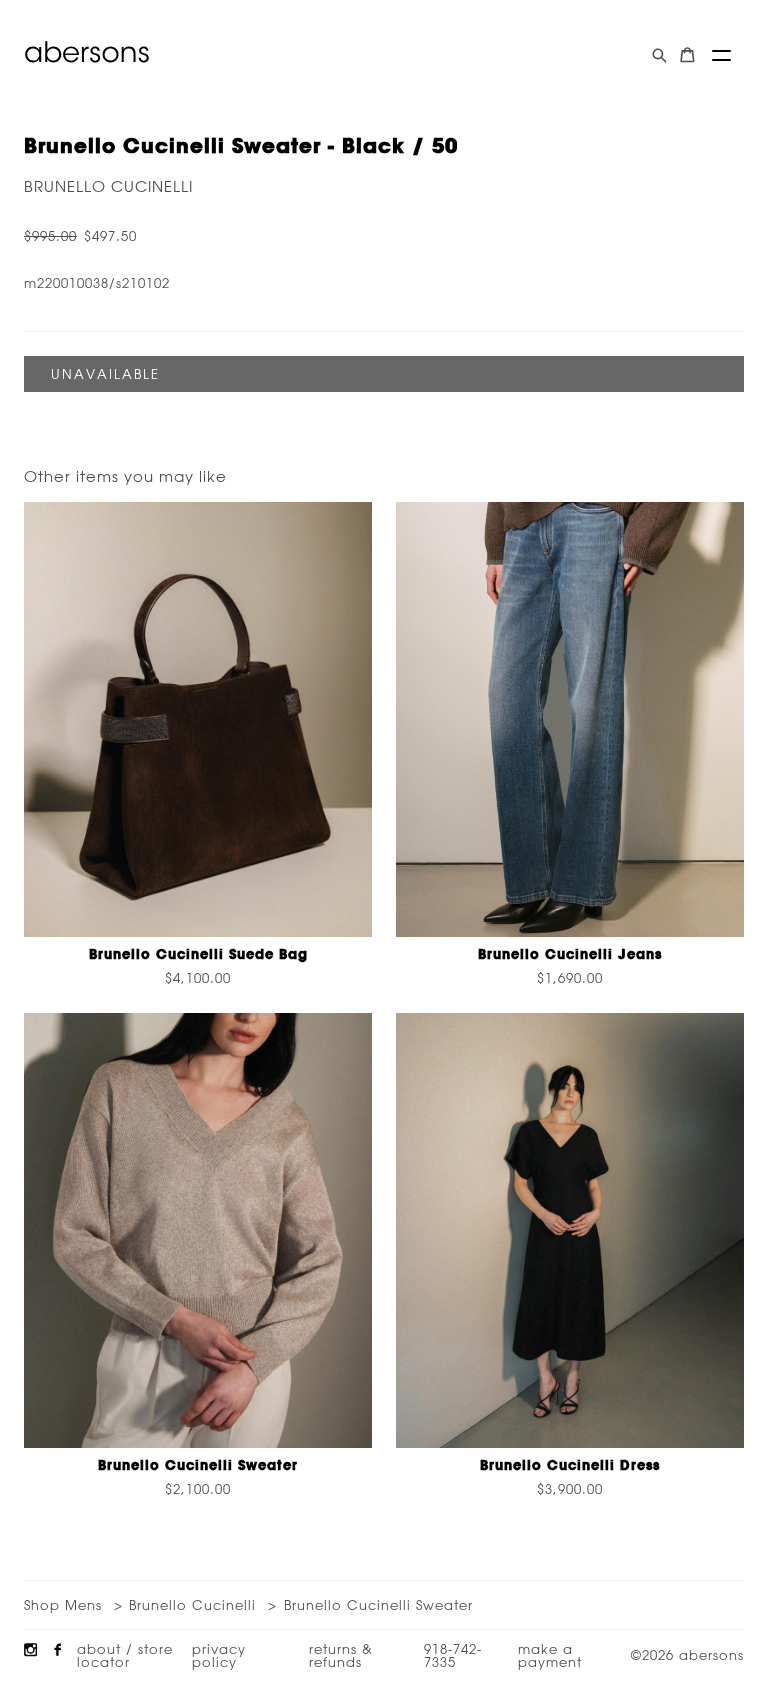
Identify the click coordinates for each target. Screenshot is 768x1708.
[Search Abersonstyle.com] (659, 55)
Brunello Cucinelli (108, 186)
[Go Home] (87, 52)
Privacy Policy (219, 1655)
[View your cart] (687, 55)
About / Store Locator (125, 1655)
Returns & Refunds (341, 1655)
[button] (721, 55)
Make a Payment (550, 1655)
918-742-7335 (453, 1655)
